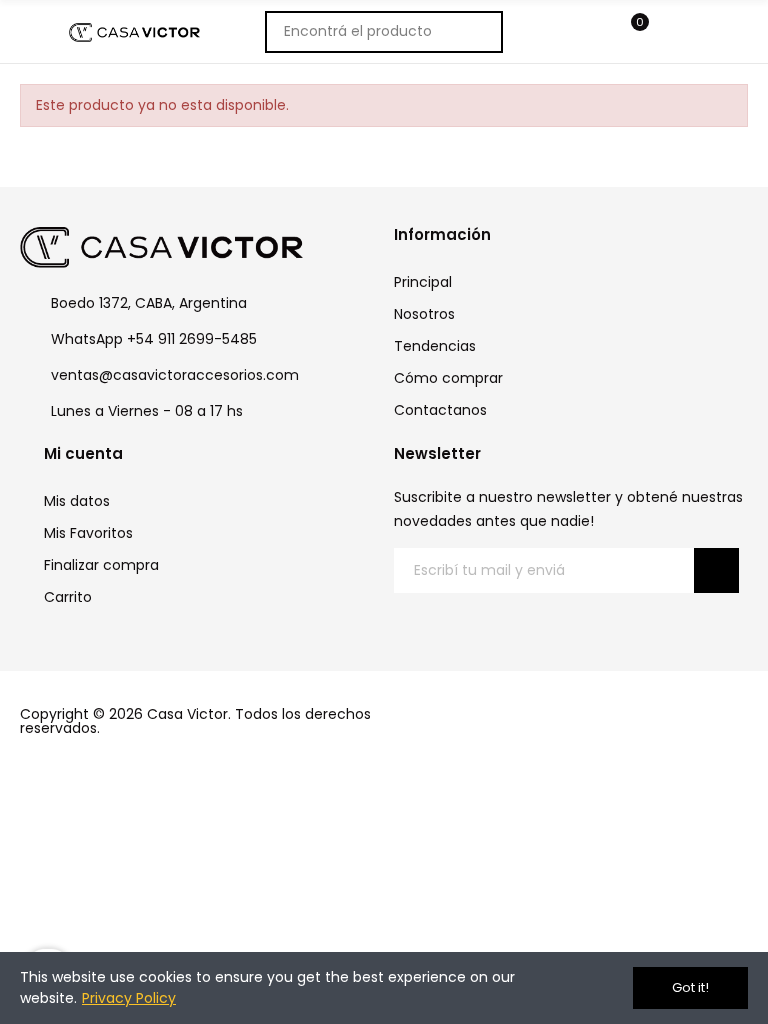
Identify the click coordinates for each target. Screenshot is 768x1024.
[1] (716, 570)
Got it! (690, 987)
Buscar (477, 32)
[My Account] (674, 32)
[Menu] (591, 32)
